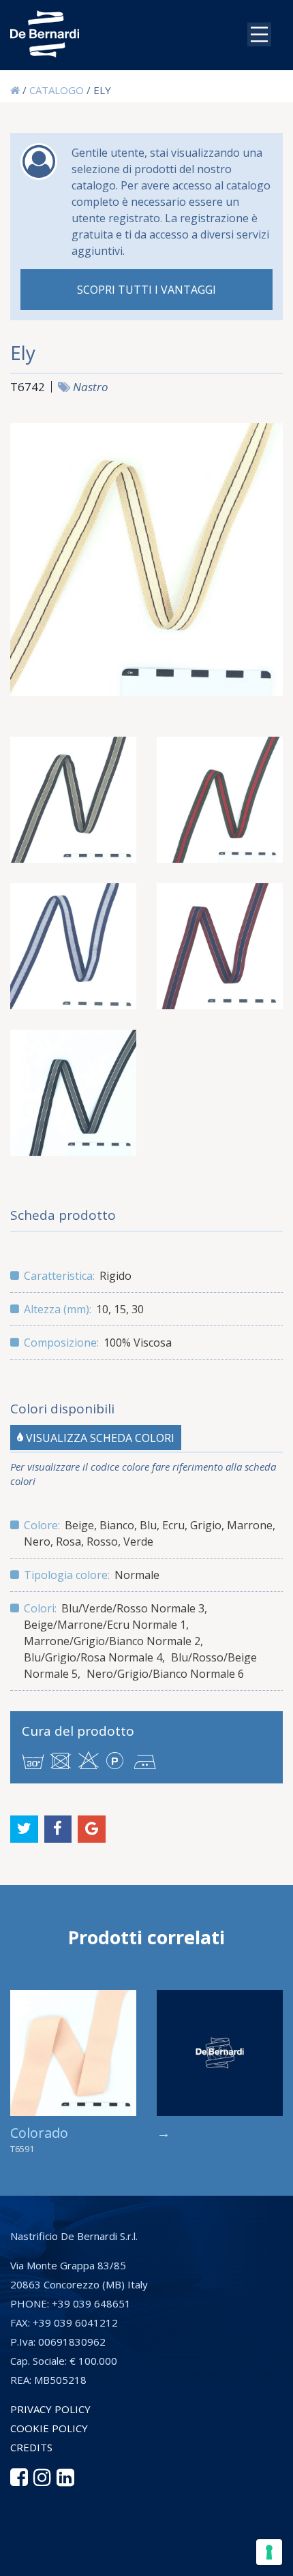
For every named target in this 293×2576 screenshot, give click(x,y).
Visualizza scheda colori (99, 1437)
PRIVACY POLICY (50, 2409)
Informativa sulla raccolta (84, 2559)
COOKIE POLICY (49, 2428)
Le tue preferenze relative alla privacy (154, 2536)
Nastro (91, 387)
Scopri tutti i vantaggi (146, 290)
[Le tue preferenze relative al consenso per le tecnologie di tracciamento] (269, 2552)
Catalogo (57, 90)
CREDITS (31, 2447)
